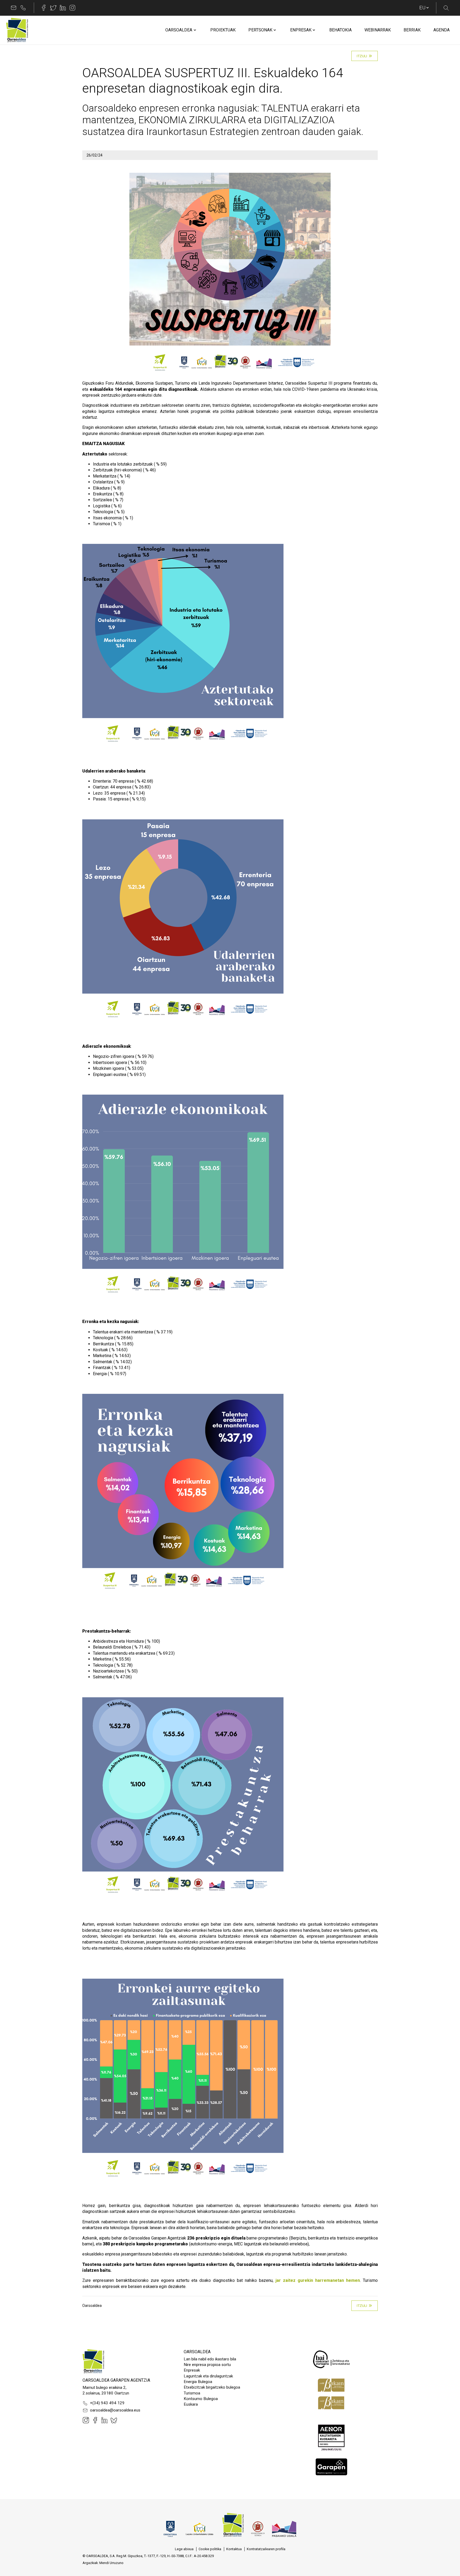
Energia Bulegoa (198, 2382)
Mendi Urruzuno (111, 2563)
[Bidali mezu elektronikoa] (14, 8)
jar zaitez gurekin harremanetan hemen (318, 2280)
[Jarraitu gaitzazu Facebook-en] (44, 8)
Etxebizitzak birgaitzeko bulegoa (212, 2387)
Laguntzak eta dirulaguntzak (208, 2376)
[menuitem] (179, 30)
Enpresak (192, 2370)
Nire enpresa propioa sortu (207, 2365)
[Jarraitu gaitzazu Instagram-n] (72, 8)
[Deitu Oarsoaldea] (23, 8)
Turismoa (192, 2393)
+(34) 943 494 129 (107, 2403)
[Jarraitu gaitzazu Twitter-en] (53, 8)
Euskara (191, 2404)
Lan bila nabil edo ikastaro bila (210, 2359)
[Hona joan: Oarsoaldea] (17, 30)
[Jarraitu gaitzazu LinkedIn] (63, 8)
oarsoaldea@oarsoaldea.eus (115, 2410)
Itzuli (362, 56)
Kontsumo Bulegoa (201, 2399)
